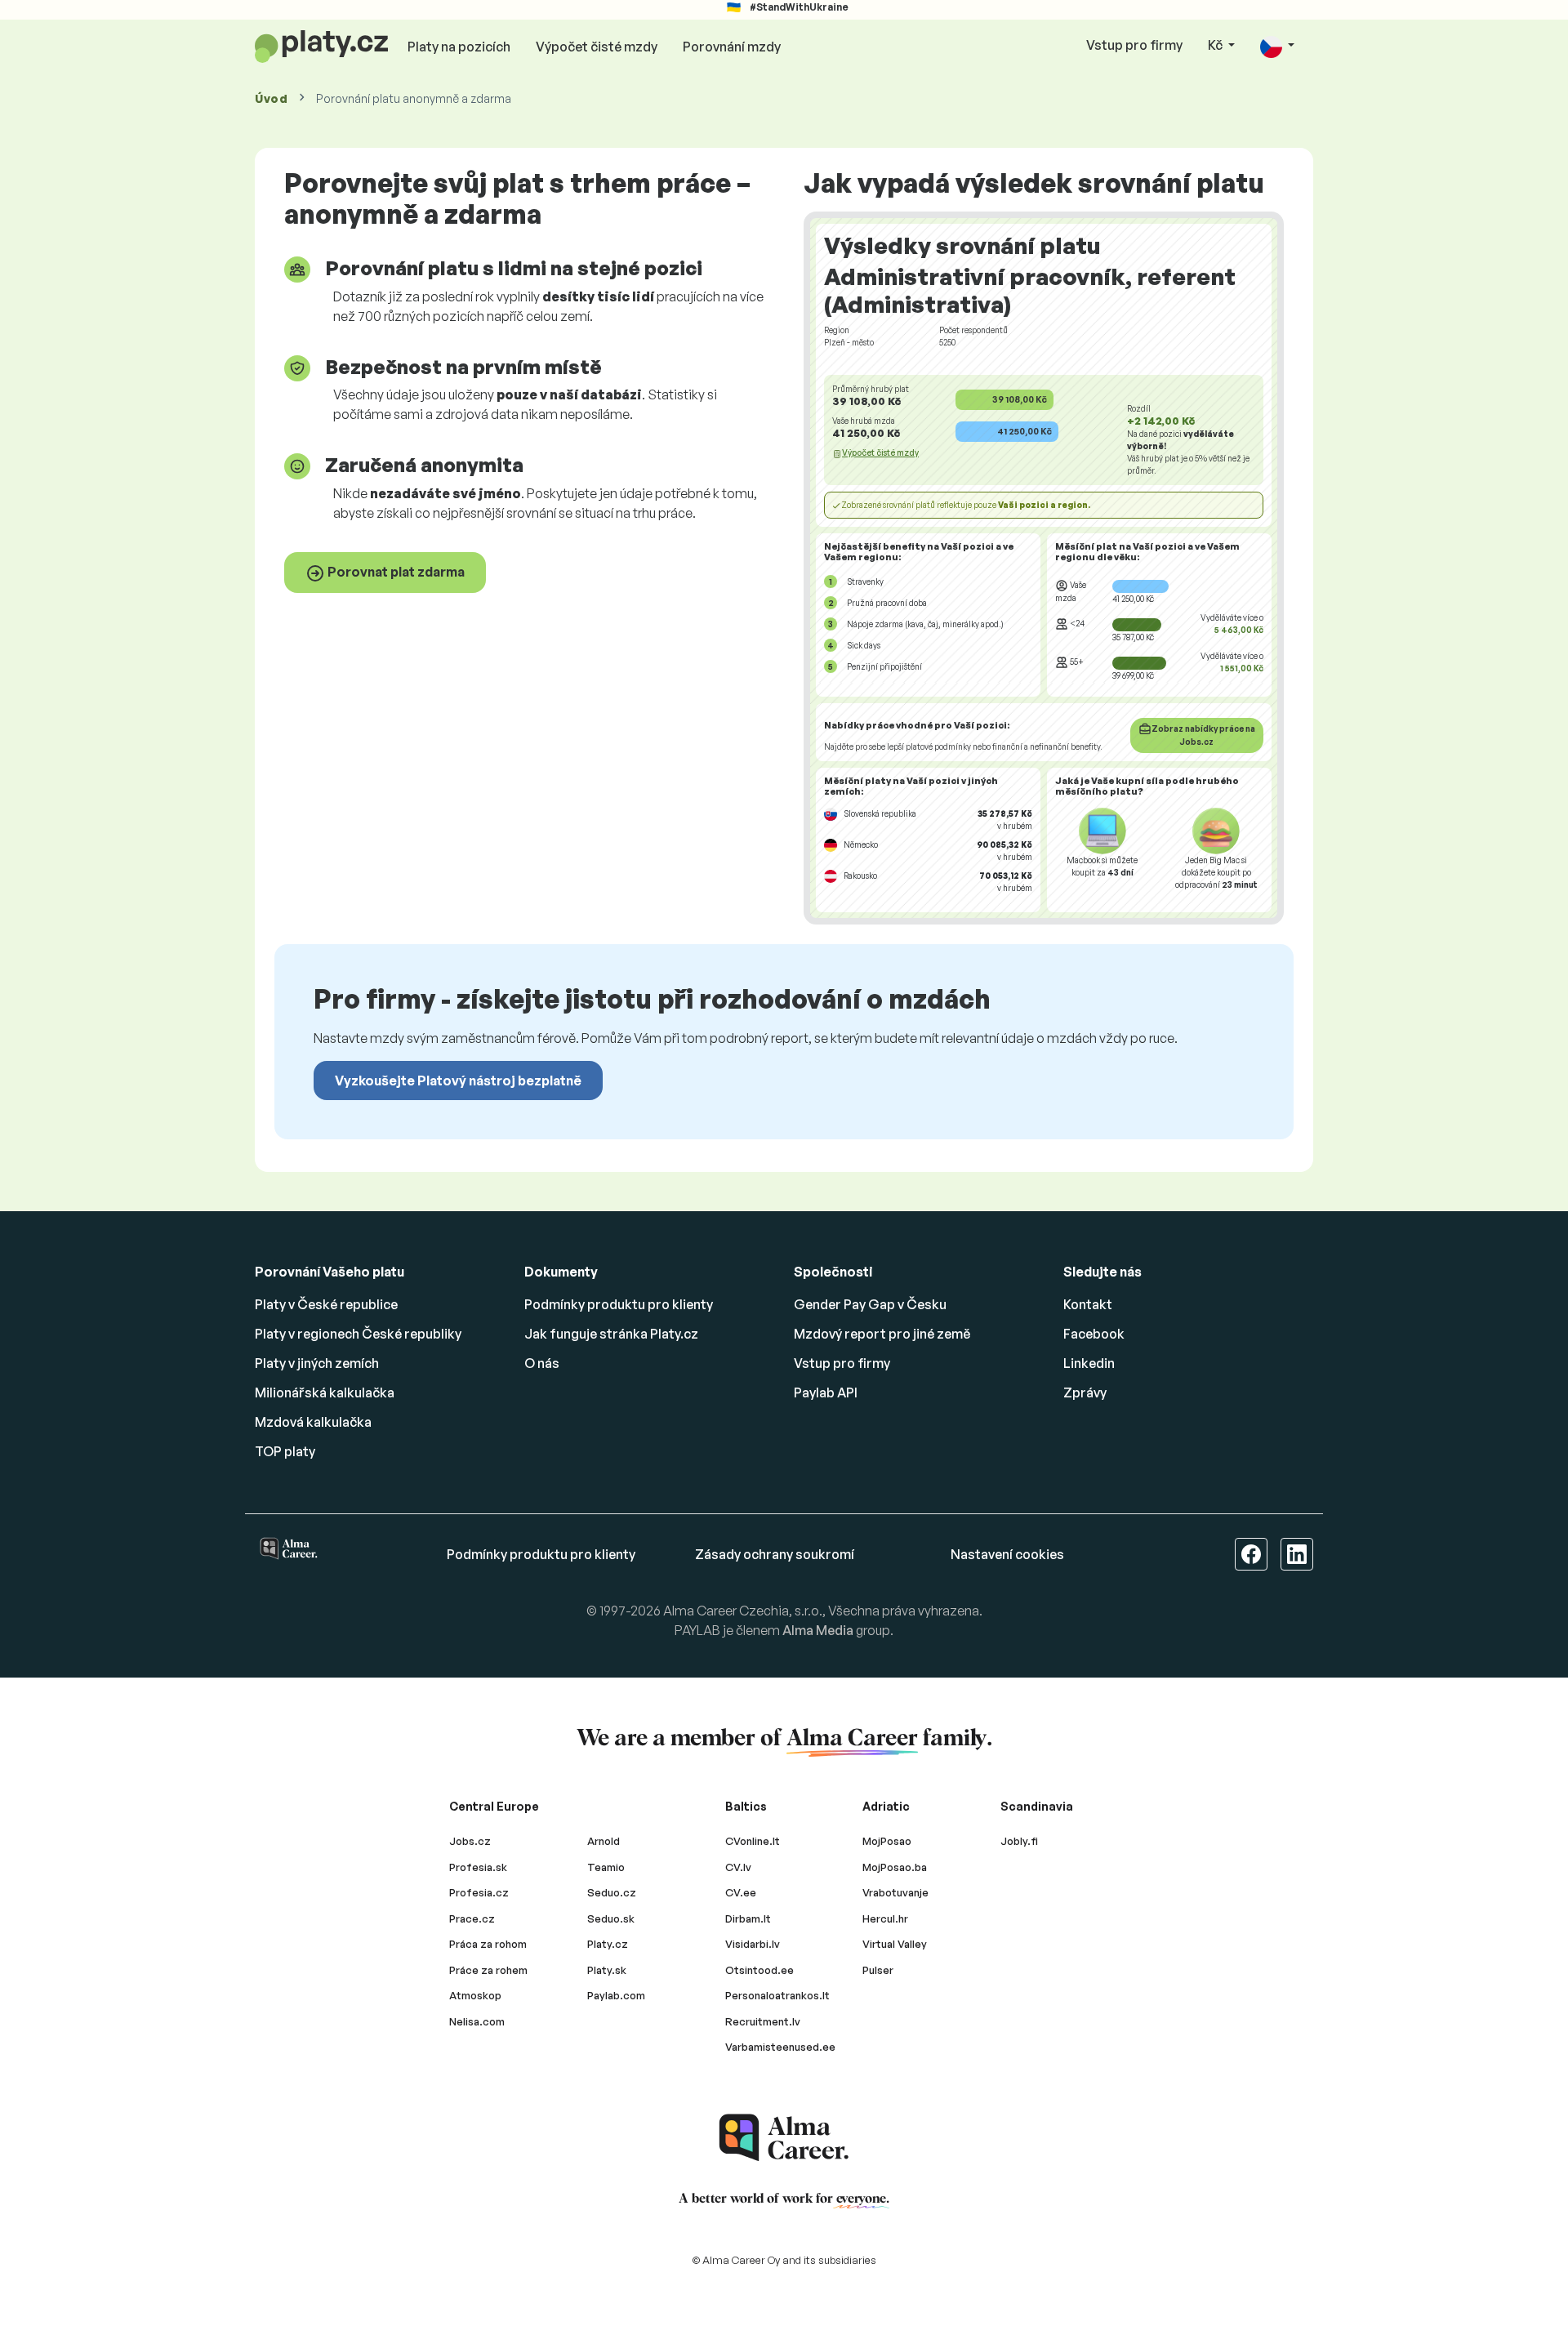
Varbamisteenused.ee (780, 2047)
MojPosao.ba (895, 1867)
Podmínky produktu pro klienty (619, 1304)
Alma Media (818, 1630)
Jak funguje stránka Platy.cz (611, 1334)
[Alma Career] (784, 2138)
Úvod (272, 98)
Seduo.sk (611, 1918)
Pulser (878, 1970)
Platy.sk (607, 1970)
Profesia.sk (478, 1867)
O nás (542, 1363)
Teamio (606, 1867)
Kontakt (1088, 1304)
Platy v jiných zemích (317, 1363)
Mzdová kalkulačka (313, 1422)
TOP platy (285, 1451)
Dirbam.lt (748, 1918)
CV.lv (738, 1867)
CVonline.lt (753, 1841)
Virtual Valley (895, 1944)
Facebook (1094, 1334)
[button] (1277, 46)
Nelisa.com (477, 2021)
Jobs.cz (470, 1841)
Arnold (604, 1841)
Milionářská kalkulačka (325, 1392)
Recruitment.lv (763, 2021)
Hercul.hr (885, 1918)
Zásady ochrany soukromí (775, 1554)
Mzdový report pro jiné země (882, 1334)
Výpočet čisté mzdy (597, 47)
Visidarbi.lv (753, 1944)
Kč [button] (1216, 45)
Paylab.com (616, 1995)
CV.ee (741, 1892)
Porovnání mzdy (732, 47)
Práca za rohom (488, 1944)
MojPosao (887, 1841)
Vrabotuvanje (895, 1892)
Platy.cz (608, 1944)
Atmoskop (475, 1995)
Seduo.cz (612, 1892)
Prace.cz (472, 1918)
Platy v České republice (326, 1304)
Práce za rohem (488, 1970)
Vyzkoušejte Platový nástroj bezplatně (458, 1081)
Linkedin (1089, 1363)
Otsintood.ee (759, 1970)
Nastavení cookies (1007, 1554)
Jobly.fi (1019, 1841)
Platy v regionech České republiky (358, 1334)
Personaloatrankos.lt (777, 1995)
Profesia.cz (479, 1892)
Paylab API (826, 1392)
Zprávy (1085, 1392)
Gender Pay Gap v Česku (870, 1304)
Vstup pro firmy (1134, 45)
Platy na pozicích (459, 47)
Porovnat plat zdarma (395, 572)
